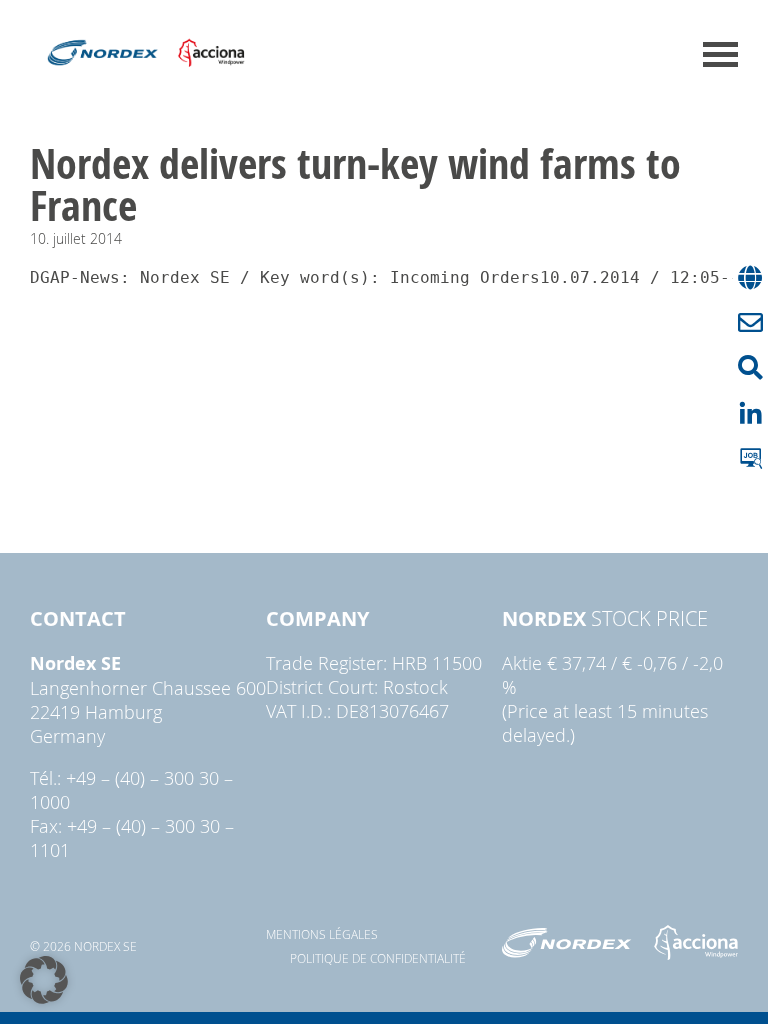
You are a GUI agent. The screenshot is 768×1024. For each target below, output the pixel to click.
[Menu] (720, 54)
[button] (44, 980)
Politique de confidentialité (378, 958)
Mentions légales (322, 934)
